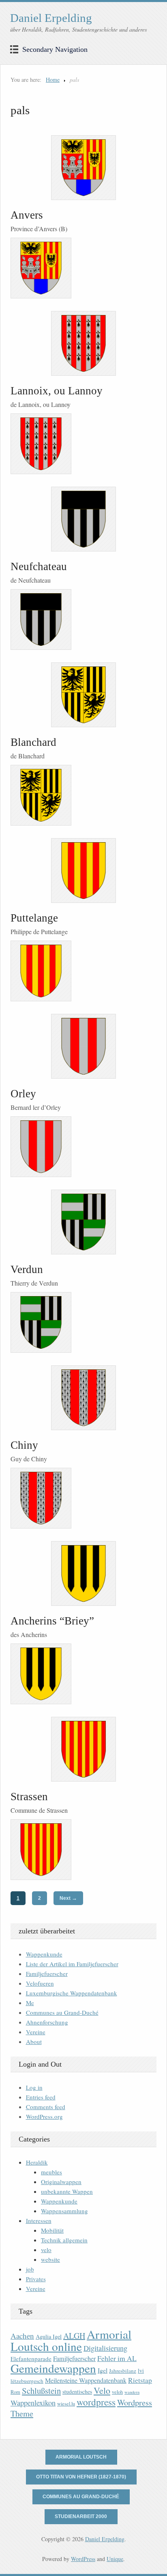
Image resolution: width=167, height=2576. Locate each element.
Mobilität (52, 2230)
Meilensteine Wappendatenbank (86, 2380)
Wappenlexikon (33, 2403)
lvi (141, 2371)
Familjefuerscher (47, 1974)
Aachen (22, 2336)
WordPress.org (44, 2116)
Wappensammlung (64, 2211)
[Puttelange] (83, 871)
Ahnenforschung (47, 2022)
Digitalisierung (105, 2348)
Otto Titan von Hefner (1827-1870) (81, 2477)
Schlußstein (41, 2391)
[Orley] (83, 1046)
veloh (117, 2392)
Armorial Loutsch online (71, 2340)
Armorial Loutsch (81, 2457)
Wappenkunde (44, 1954)
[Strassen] (83, 1749)
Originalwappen (61, 2182)
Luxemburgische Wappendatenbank (72, 1993)
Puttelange (34, 918)
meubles (51, 2172)
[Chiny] (83, 1398)
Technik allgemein (64, 2240)
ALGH (74, 2336)
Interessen (39, 2220)
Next (68, 1898)
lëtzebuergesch (27, 2381)
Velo (102, 2390)
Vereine (36, 2032)
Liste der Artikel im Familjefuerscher (72, 1964)
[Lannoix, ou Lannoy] (83, 343)
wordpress (96, 2402)
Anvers (27, 215)
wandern (132, 2392)
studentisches (77, 2392)
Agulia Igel (49, 2336)
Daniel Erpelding (51, 18)
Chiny (24, 1445)
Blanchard (33, 742)
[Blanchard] (83, 695)
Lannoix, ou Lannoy (57, 391)
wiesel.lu (66, 2404)
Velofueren (40, 1983)
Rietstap (140, 2380)
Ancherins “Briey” (52, 1621)
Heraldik (37, 2162)
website (50, 2259)
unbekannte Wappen (67, 2191)
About (34, 2042)
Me (30, 2003)
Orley (23, 1094)
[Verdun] (83, 1222)
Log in (34, 2087)
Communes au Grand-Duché (62, 2012)
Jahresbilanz (123, 2371)
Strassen (29, 1797)
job (30, 2269)
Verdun (27, 1269)
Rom (15, 2392)
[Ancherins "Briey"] (83, 1573)
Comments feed (46, 2107)
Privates (36, 2279)
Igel (103, 2370)
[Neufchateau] (83, 519)
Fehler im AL (117, 2358)
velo (46, 2250)
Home (53, 80)
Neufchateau (39, 566)
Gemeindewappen (53, 2368)
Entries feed (41, 2097)
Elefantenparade (31, 2359)
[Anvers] (83, 168)
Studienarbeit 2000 (81, 2516)
